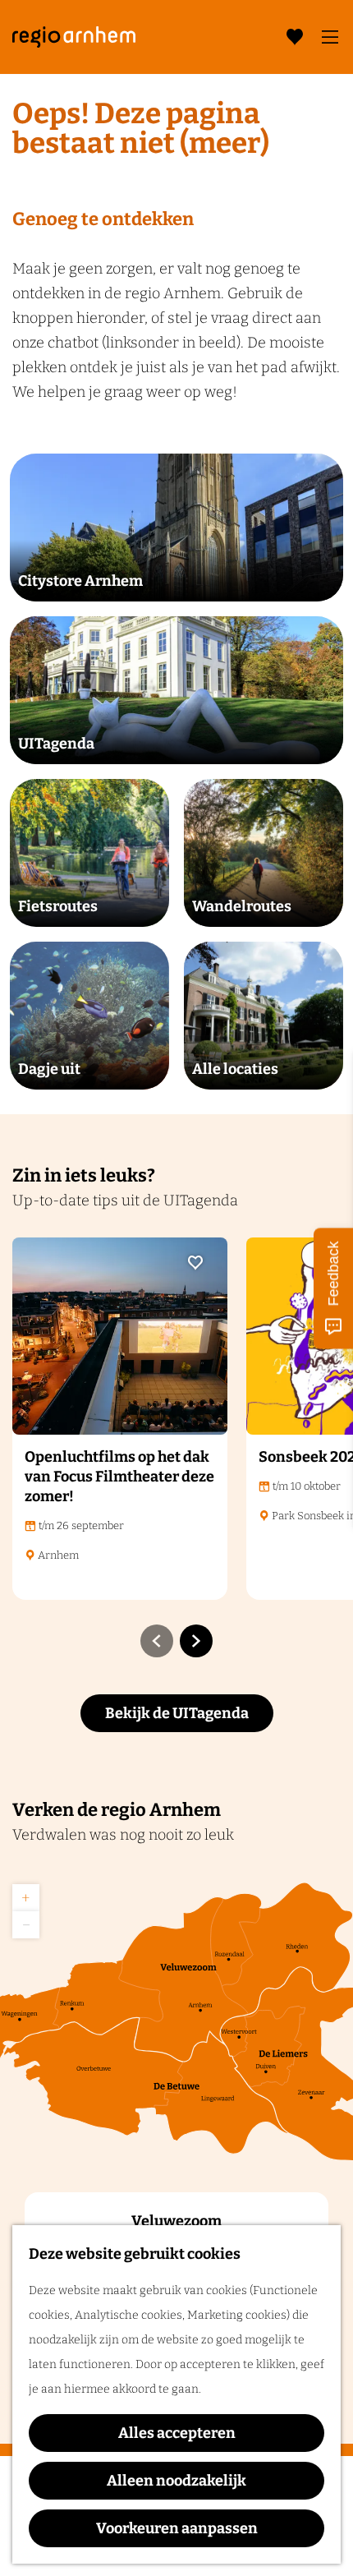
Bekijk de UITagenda (177, 1713)
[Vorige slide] (157, 1641)
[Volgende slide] (196, 1641)
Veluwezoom (176, 2221)
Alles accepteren (177, 2433)
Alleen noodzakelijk (176, 2481)
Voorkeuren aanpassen (177, 2528)
